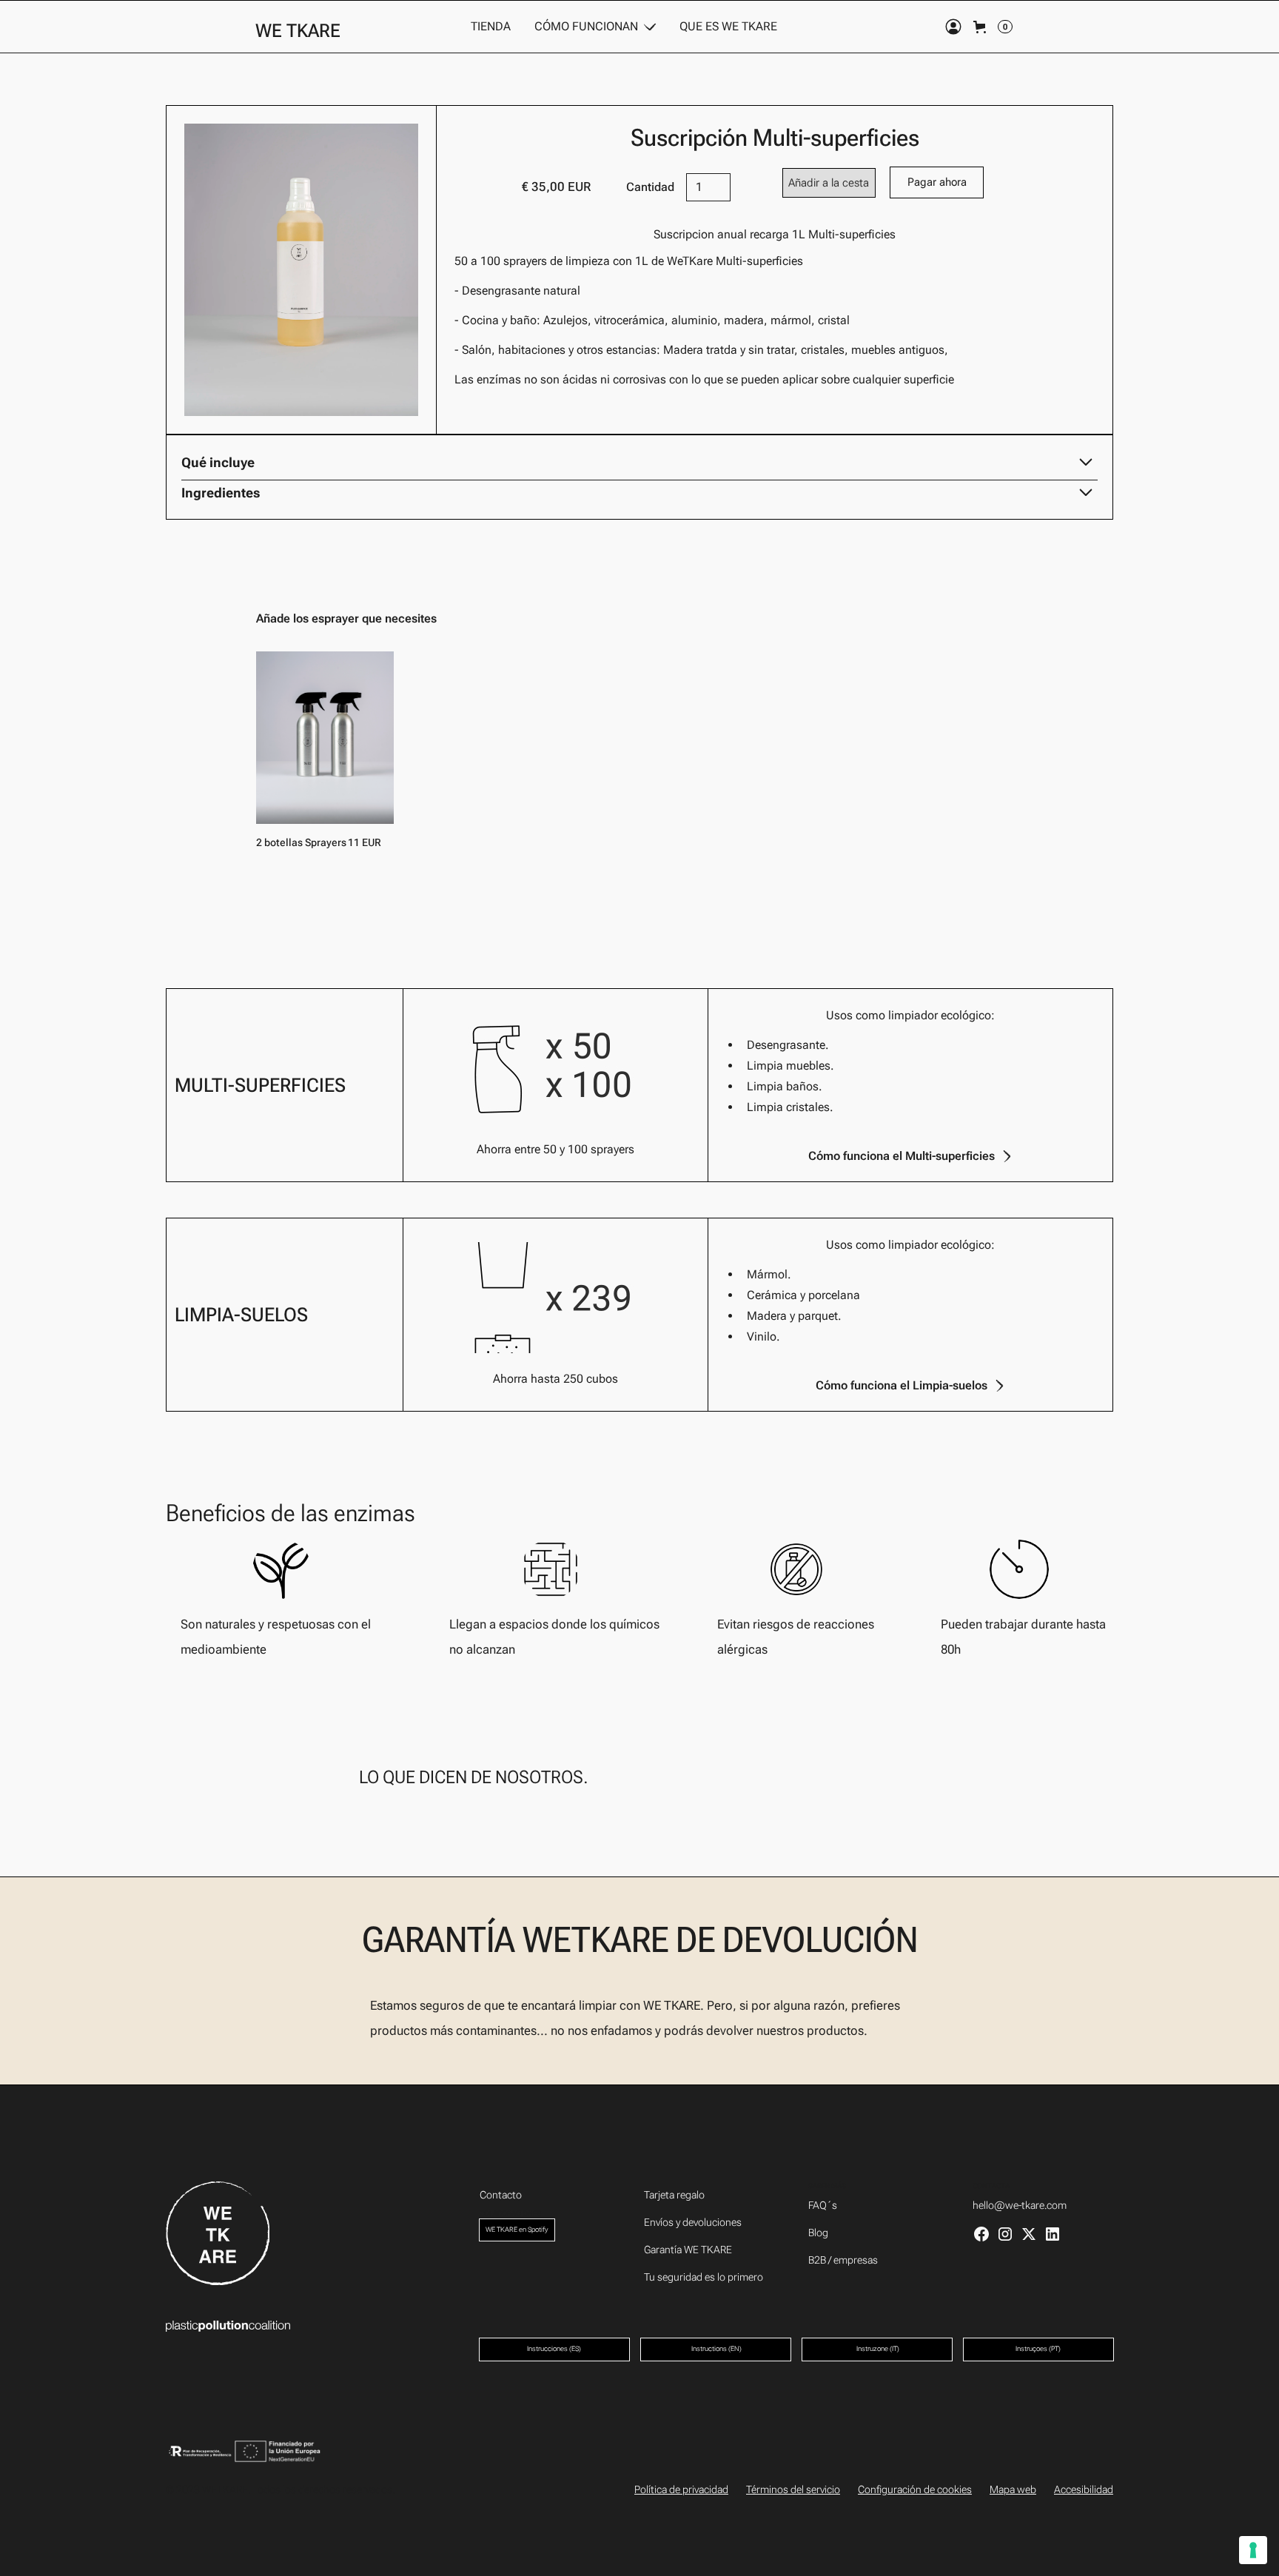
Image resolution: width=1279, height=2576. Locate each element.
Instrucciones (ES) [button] (554, 2349)
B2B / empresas (843, 2260)
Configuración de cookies (915, 2489)
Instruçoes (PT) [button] (1038, 2349)
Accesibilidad (1084, 2489)
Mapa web (1013, 2489)
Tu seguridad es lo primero (704, 2277)
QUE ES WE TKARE (728, 26)
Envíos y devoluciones (693, 2222)
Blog (818, 2233)
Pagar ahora (937, 182)
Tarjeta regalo (674, 2195)
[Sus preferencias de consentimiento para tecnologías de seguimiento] (1253, 2550)
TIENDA (491, 26)
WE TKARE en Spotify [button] (517, 2230)
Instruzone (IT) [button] (877, 2349)
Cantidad (650, 187)
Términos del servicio (793, 2489)
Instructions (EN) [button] (716, 2349)
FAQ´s (823, 2205)
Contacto (501, 2195)
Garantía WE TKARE (688, 2250)
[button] (595, 27)
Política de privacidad (681, 2489)
